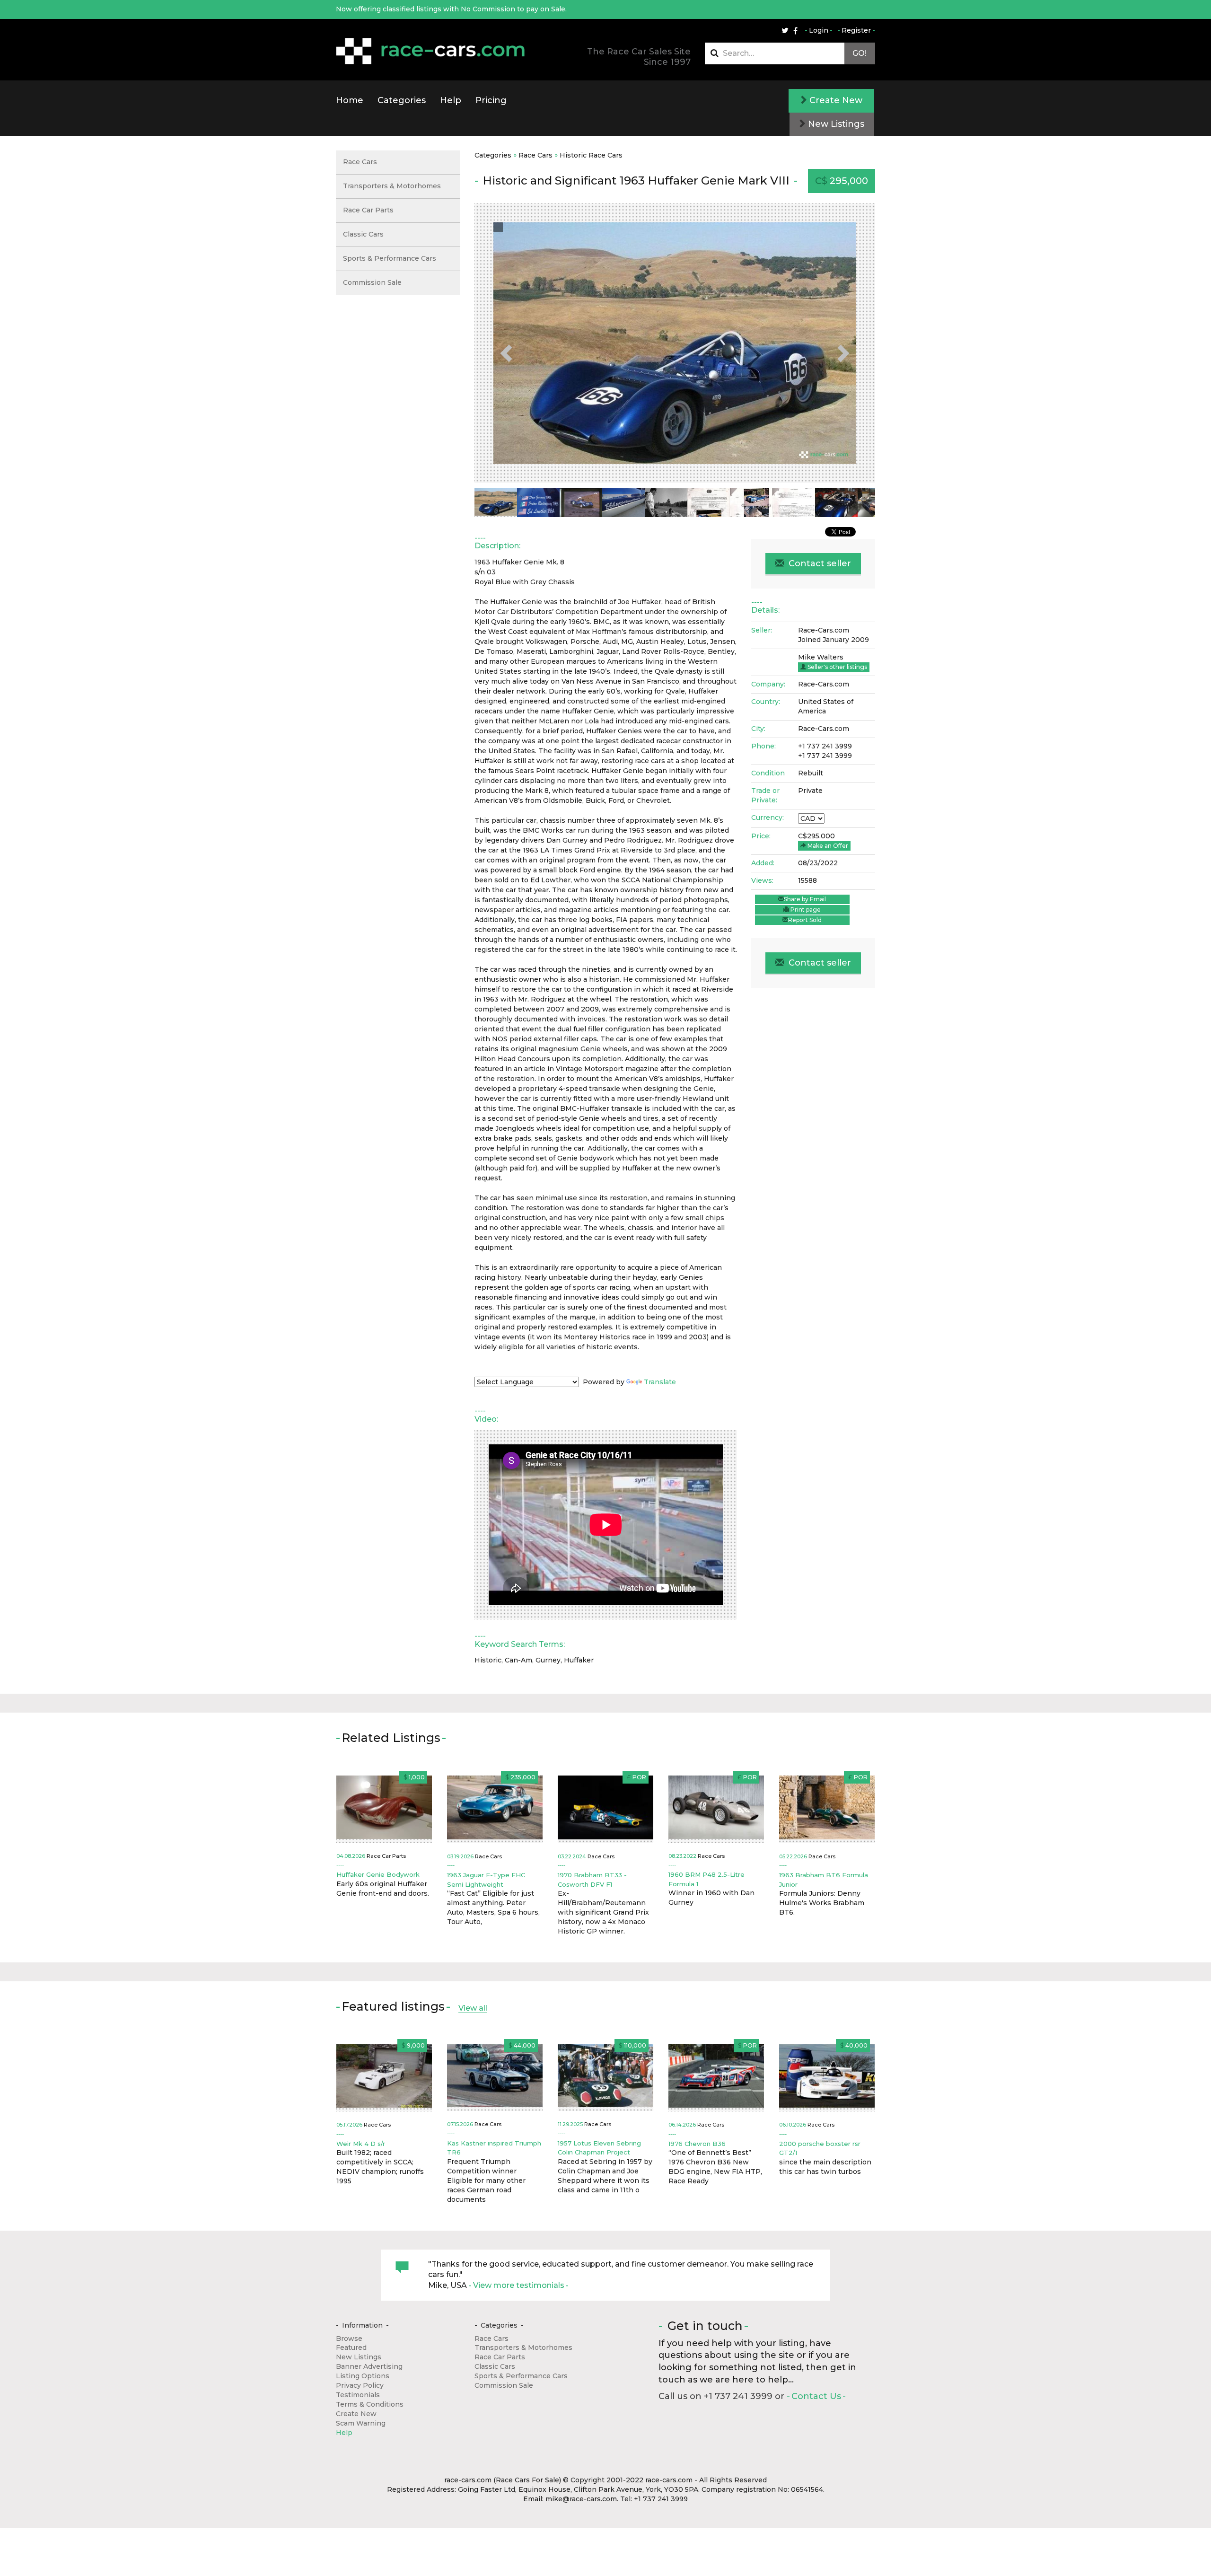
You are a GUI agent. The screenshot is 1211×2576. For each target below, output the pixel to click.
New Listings (835, 124)
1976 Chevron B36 (697, 2144)
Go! (860, 53)
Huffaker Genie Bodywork (378, 1874)
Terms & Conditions (370, 2404)
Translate (660, 1382)
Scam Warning (361, 2423)
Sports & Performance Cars (390, 258)
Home (350, 100)
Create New (835, 100)
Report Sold (805, 920)
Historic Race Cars (591, 155)
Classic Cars (363, 234)
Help (451, 100)
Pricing (491, 100)
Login (819, 30)
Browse (349, 2339)
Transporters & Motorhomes (392, 186)
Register (856, 30)
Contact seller (819, 563)
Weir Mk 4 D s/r (361, 2144)
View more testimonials (519, 2285)
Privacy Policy (360, 2385)
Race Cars (535, 155)
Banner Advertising (369, 2366)
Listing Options (363, 2376)
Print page (805, 910)
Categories (402, 100)
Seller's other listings (837, 667)
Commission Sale (372, 282)
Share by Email (805, 899)
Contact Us (816, 2396)
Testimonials (358, 2395)
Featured (351, 2347)
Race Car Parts (368, 210)
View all (473, 2008)
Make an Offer (827, 846)
